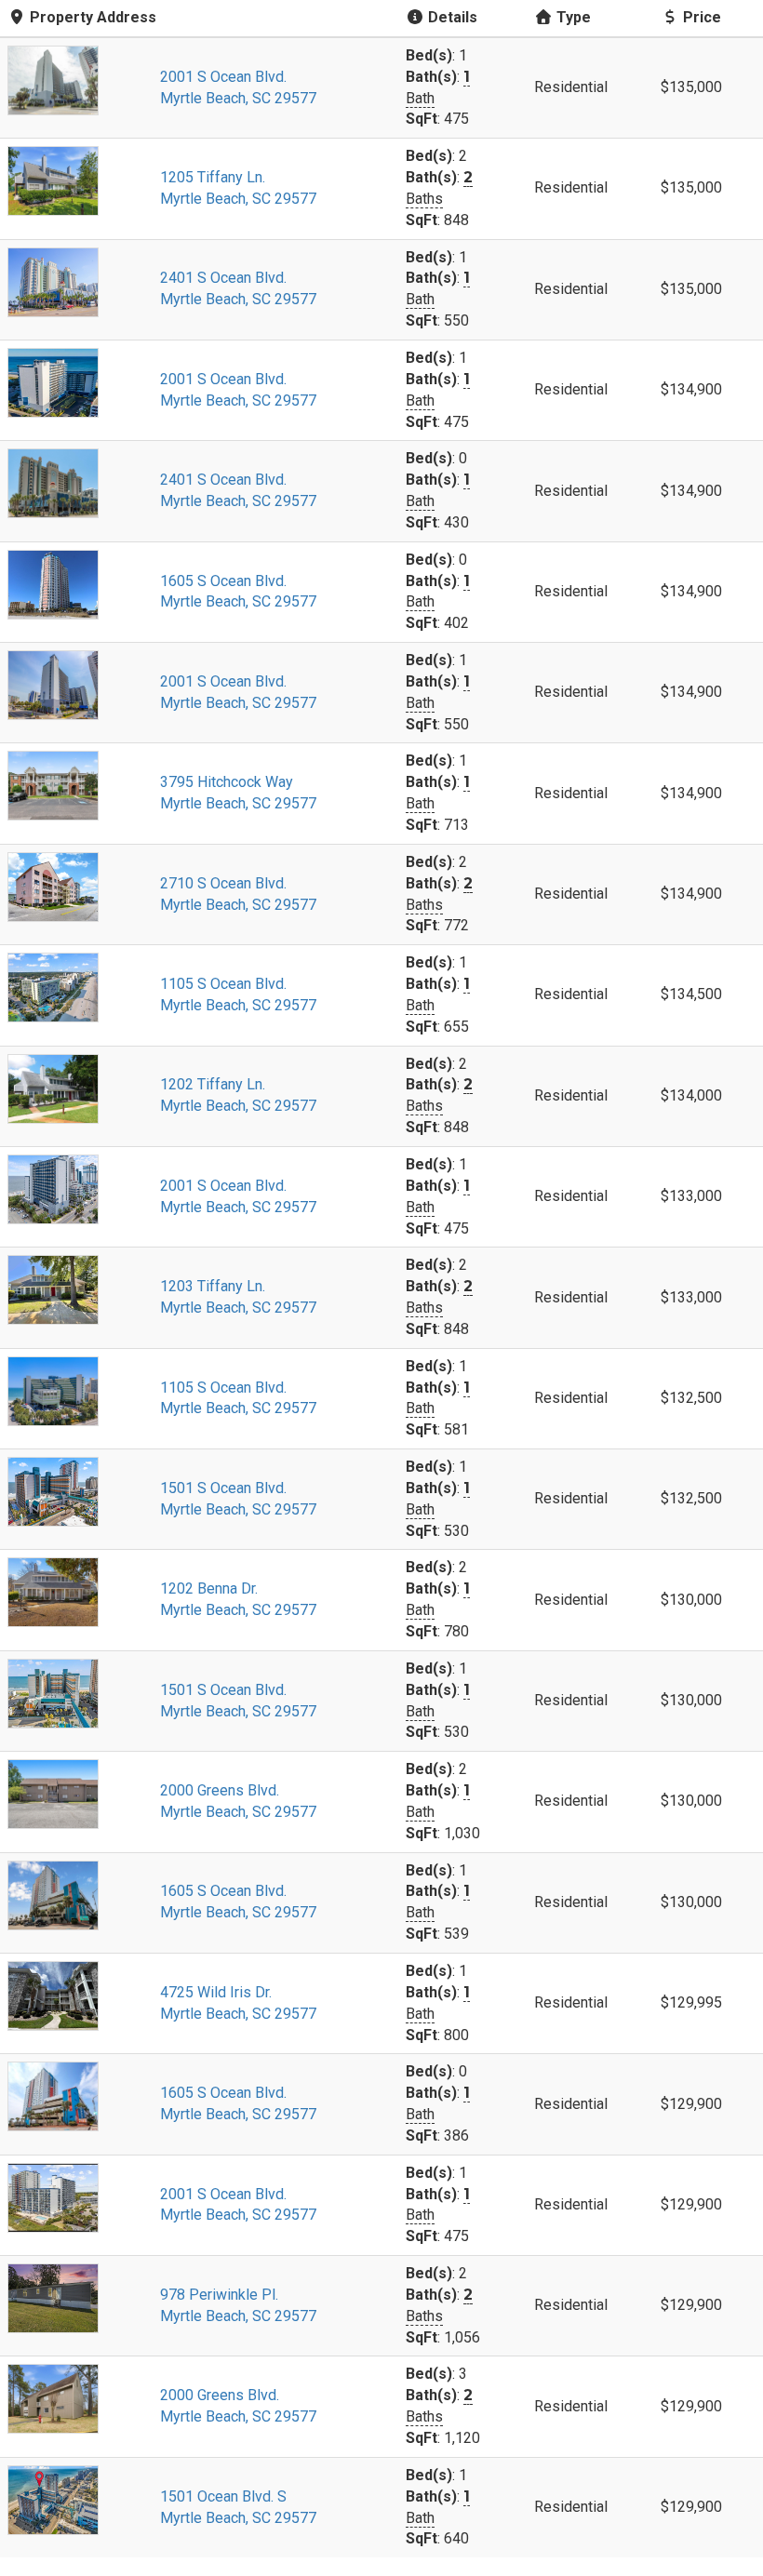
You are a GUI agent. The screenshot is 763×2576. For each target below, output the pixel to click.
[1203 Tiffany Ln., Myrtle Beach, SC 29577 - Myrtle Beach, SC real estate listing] (76, 1290)
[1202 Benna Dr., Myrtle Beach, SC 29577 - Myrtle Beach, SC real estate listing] (76, 1592)
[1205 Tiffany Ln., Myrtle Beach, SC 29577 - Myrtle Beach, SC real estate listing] (76, 181)
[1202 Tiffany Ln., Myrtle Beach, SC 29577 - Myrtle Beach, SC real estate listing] (76, 1089)
